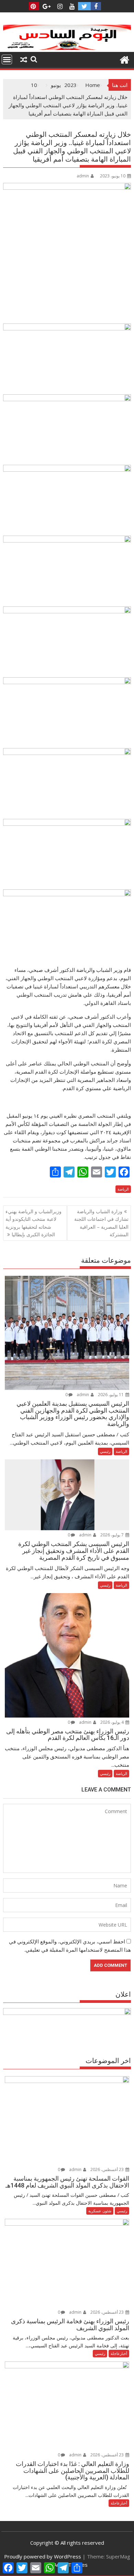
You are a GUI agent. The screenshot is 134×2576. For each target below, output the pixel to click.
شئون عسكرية (100, 2211)
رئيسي (105, 1451)
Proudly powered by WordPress (43, 2556)
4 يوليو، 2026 (113, 1722)
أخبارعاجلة (119, 2353)
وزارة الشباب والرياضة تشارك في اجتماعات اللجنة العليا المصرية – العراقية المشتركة (101, 1223)
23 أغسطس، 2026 (108, 2169)
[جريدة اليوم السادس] (67, 48)
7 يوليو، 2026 (113, 1535)
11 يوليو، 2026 (111, 1395)
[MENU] (7, 59)
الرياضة (123, 1189)
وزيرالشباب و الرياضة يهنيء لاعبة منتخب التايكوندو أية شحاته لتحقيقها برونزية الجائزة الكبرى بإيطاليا (33, 1223)
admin (83, 176)
